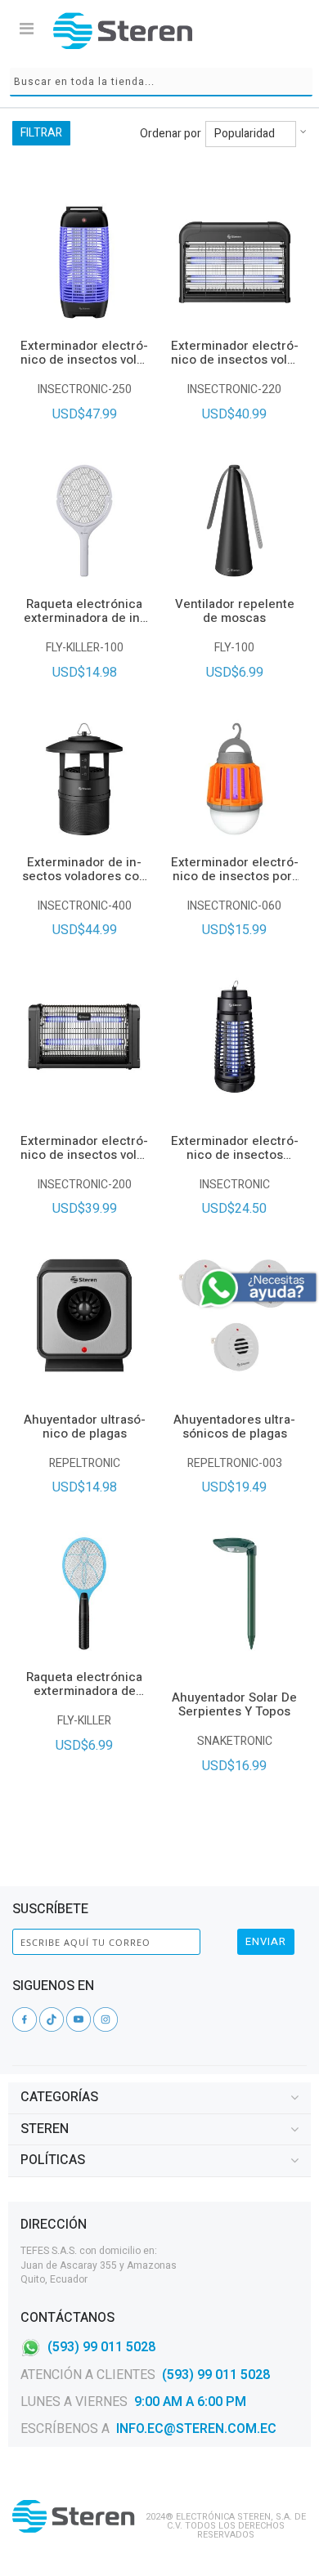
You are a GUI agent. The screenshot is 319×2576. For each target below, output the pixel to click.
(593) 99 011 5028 (101, 2347)
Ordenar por (171, 134)
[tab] (159, 2098)
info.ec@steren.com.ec (196, 2429)
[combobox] (161, 82)
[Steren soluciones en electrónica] (123, 31)
